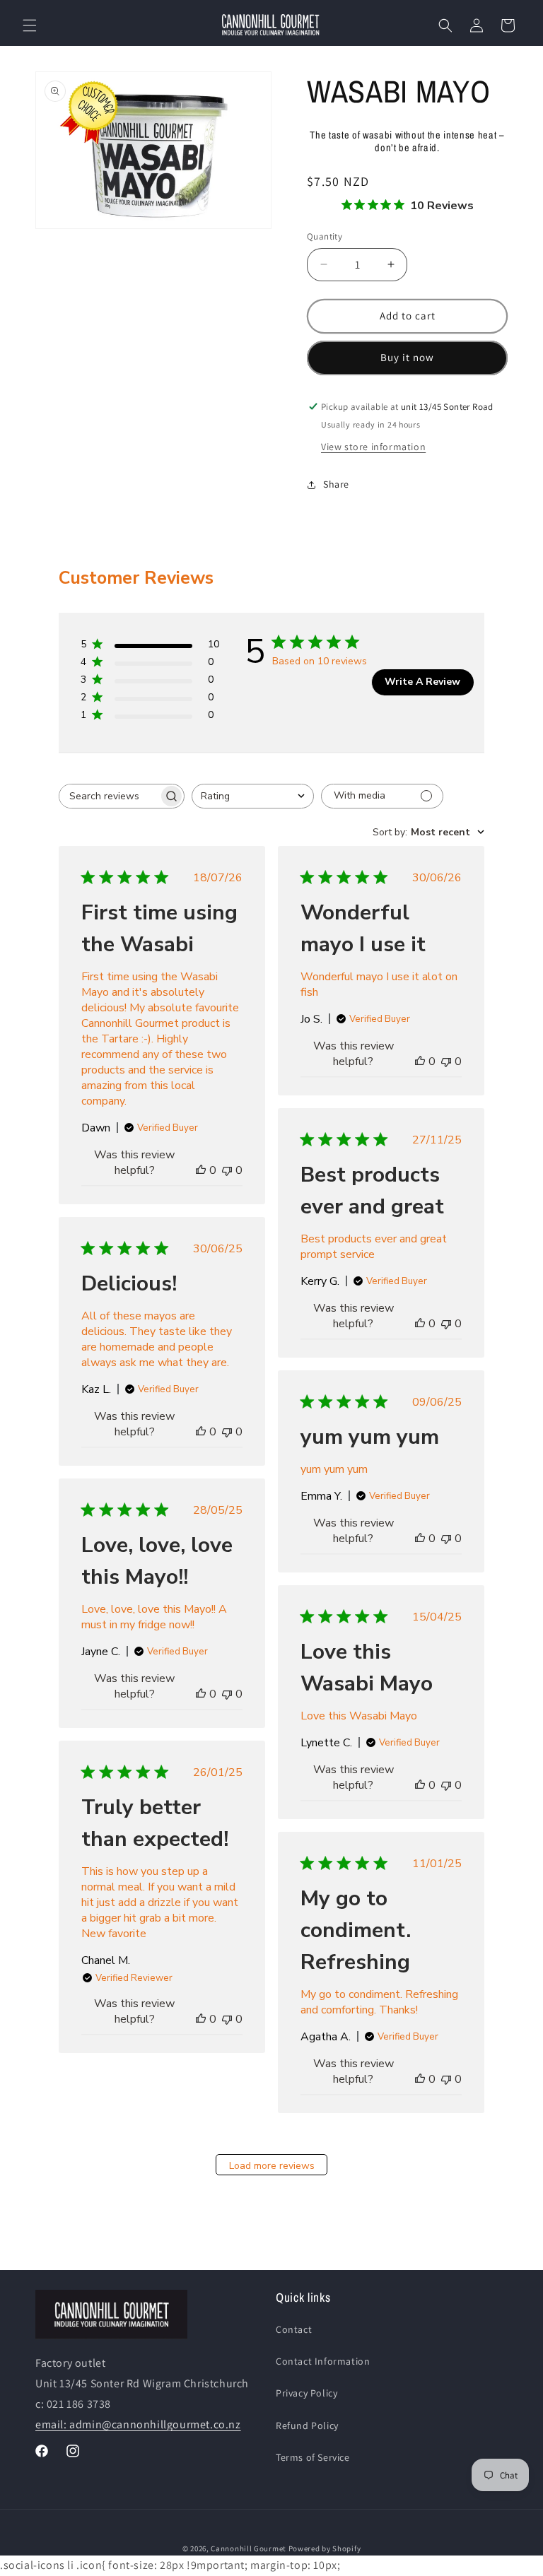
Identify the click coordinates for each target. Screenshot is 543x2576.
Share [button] (336, 484)
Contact (294, 2329)
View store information (373, 447)
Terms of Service (313, 2457)
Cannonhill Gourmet (249, 2548)
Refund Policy (307, 2425)
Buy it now (407, 357)
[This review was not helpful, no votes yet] (227, 1170)
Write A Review (422, 682)
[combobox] (253, 796)
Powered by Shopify (325, 2548)
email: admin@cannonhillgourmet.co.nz (138, 2424)
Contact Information (323, 2361)
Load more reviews (272, 2166)
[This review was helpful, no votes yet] (201, 1170)
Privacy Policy (306, 2393)
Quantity (325, 236)
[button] (30, 25)
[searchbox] (109, 796)
